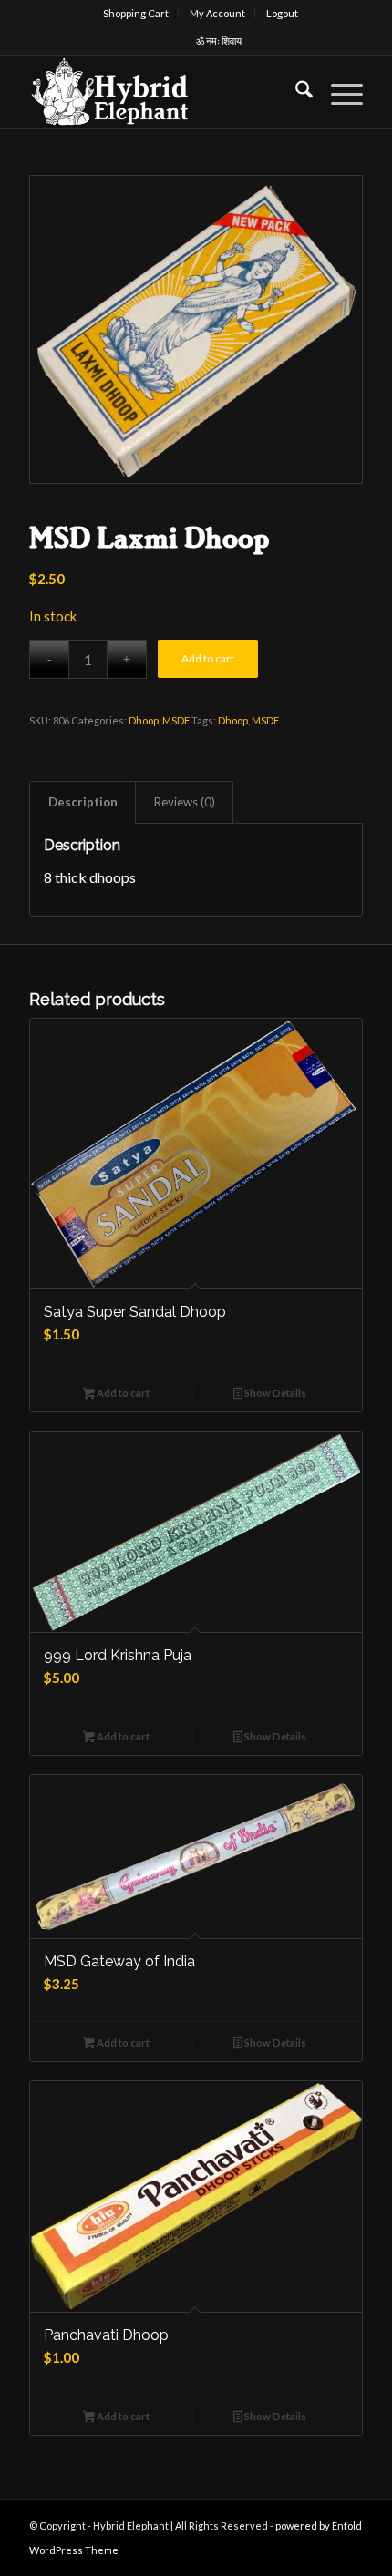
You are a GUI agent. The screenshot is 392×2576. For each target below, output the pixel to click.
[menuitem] (136, 14)
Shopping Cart (136, 13)
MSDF (176, 720)
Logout (282, 13)
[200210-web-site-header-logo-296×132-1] (162, 92)
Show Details (274, 1393)
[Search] (295, 92)
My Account (217, 13)
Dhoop (144, 720)
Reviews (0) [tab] (185, 802)
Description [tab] (83, 802)
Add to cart (208, 658)
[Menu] (338, 92)
